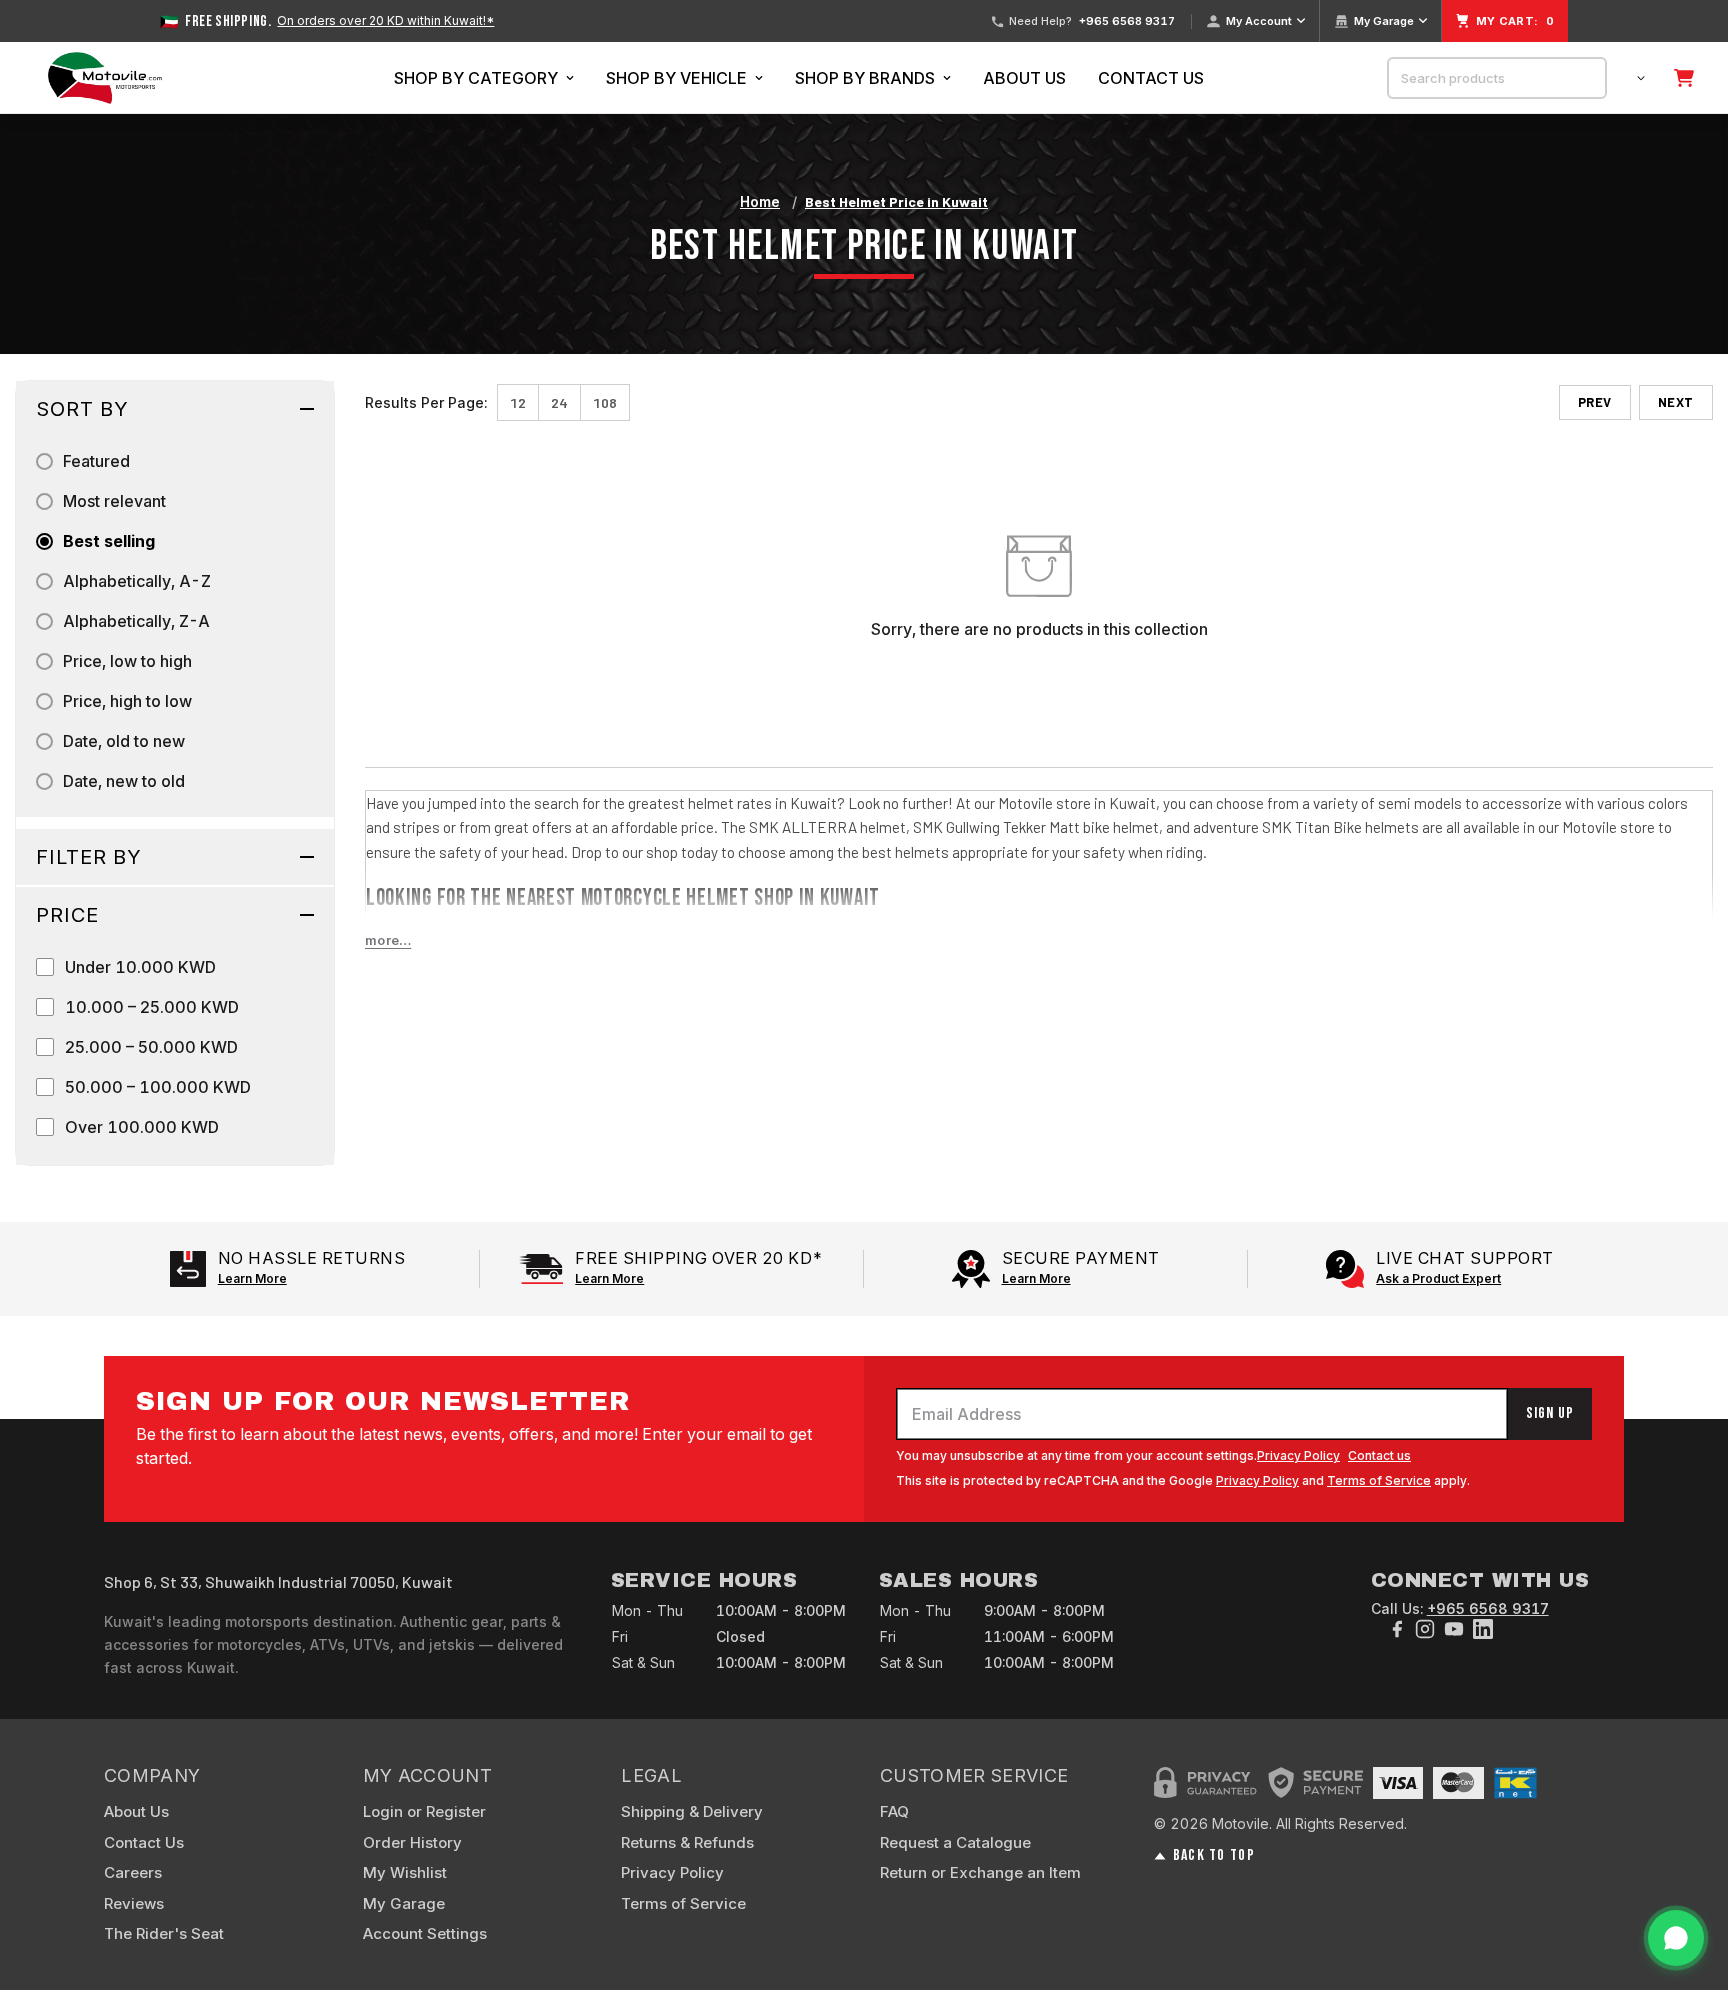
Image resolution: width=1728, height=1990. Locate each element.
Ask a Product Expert (1438, 1278)
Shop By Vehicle (676, 78)
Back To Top (1213, 1856)
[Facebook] (1397, 1629)
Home (760, 201)
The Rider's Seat (164, 1933)
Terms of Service (1379, 1480)
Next (1676, 402)
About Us (136, 1811)
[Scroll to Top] (1689, 1881)
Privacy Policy (1298, 1455)
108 (605, 402)
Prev (1595, 402)
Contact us (1379, 1455)
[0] (1684, 78)
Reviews (134, 1903)
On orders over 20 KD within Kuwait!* (385, 21)
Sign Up (1550, 1413)
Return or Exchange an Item (980, 1872)
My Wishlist (405, 1872)
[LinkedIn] (1483, 1629)
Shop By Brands (865, 78)
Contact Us (144, 1842)
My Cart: (1515, 21)
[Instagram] (1425, 1629)
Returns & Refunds (687, 1842)
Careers (133, 1872)
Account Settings (425, 1933)
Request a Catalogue (955, 1842)
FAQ (894, 1811)
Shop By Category (476, 78)
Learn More (252, 1278)
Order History (412, 1842)
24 (559, 402)
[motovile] (105, 78)
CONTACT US (1151, 78)
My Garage (1384, 21)
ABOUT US (1024, 78)
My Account (1259, 21)
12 (518, 402)
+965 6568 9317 (1127, 21)
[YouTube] (1454, 1629)
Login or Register (424, 1811)
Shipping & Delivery (692, 1811)
